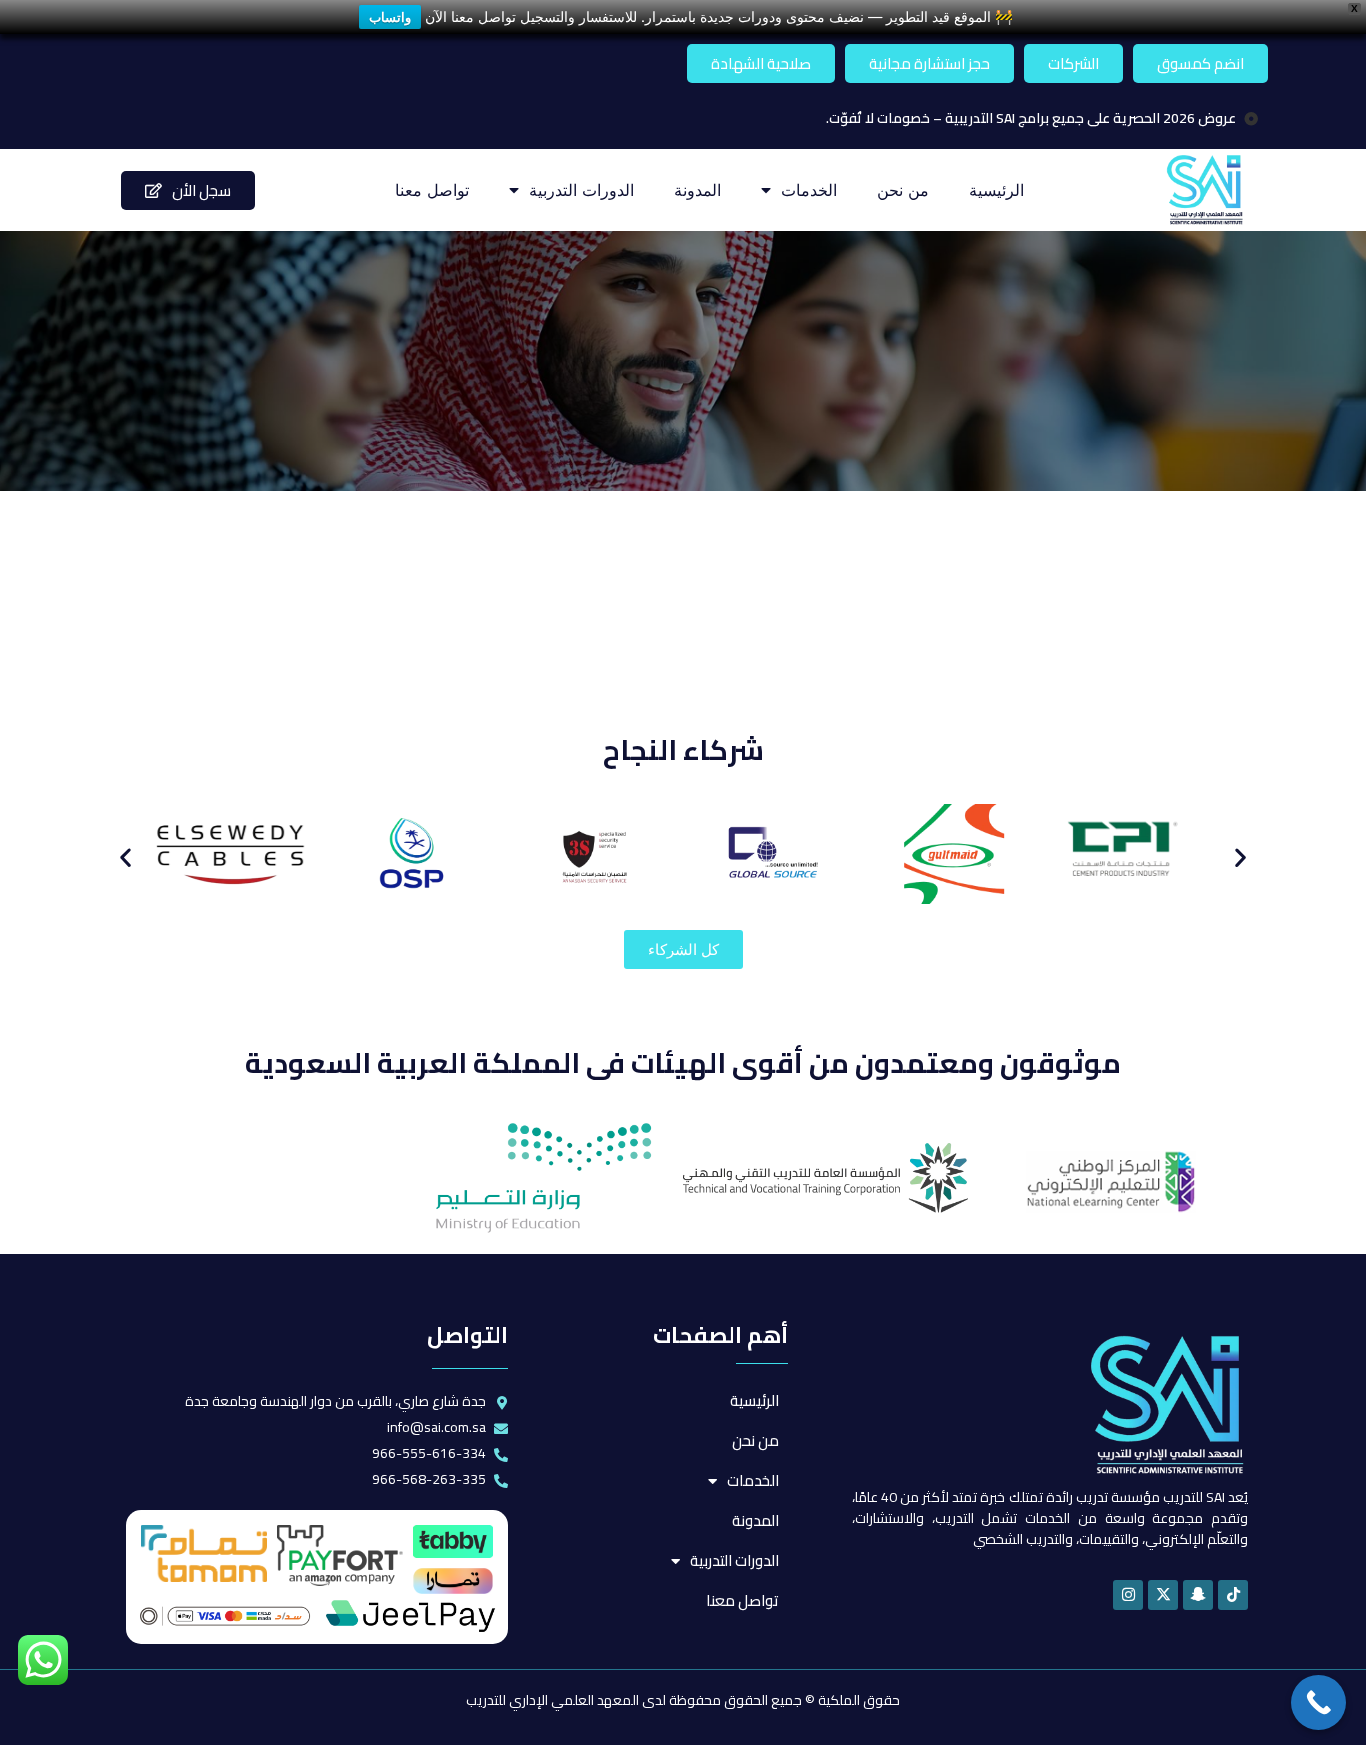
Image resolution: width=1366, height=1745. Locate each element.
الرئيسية (996, 190)
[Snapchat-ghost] (1198, 1595)
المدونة (697, 190)
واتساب (390, 17)
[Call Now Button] (1318, 1702)
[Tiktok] (1233, 1595)
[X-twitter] (1163, 1595)
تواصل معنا (432, 190)
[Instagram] (1128, 1595)
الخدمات (809, 190)
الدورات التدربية (581, 190)
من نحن (903, 190)
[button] (125, 857)
